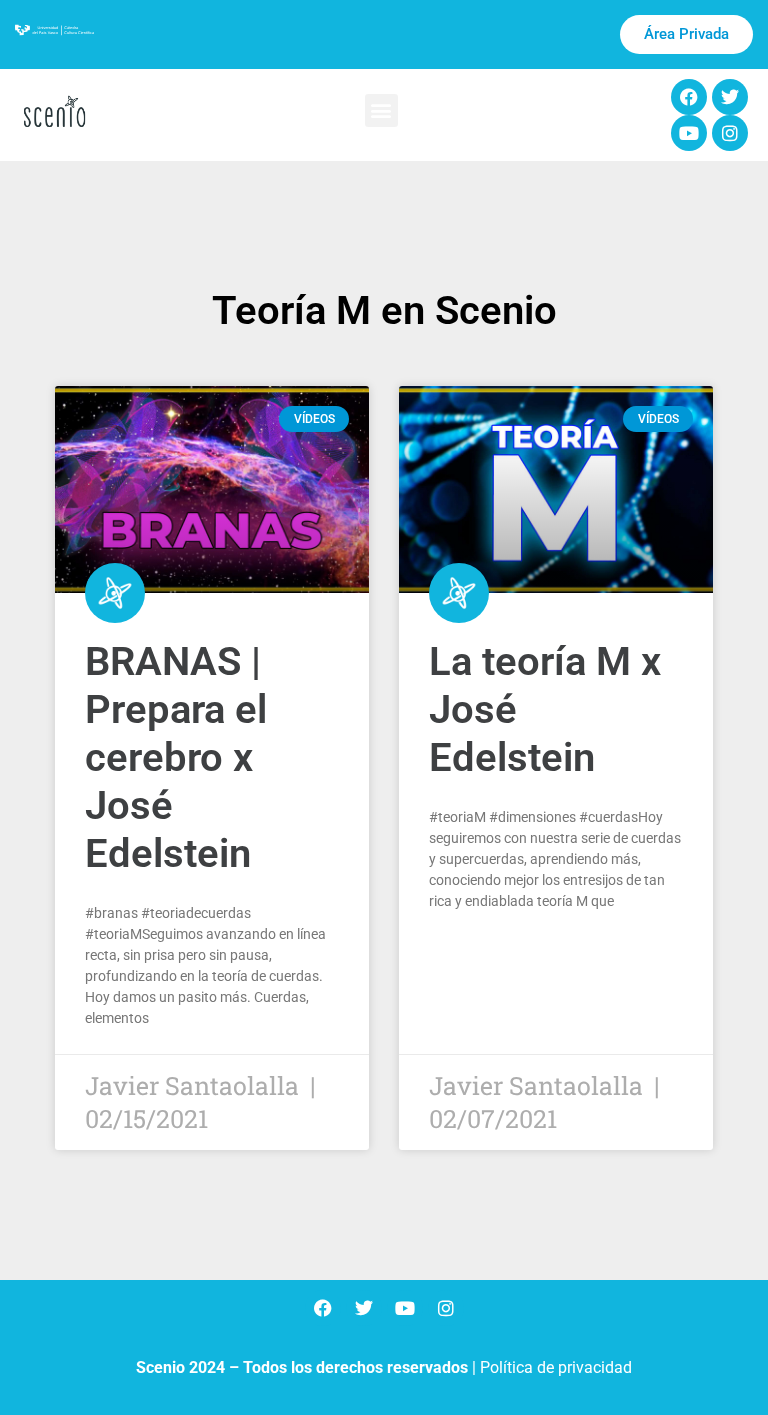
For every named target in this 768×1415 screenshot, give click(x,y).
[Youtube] (689, 133)
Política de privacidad (556, 1367)
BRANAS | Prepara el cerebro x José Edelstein (176, 757)
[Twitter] (730, 97)
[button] (381, 110)
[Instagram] (730, 133)
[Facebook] (689, 97)
